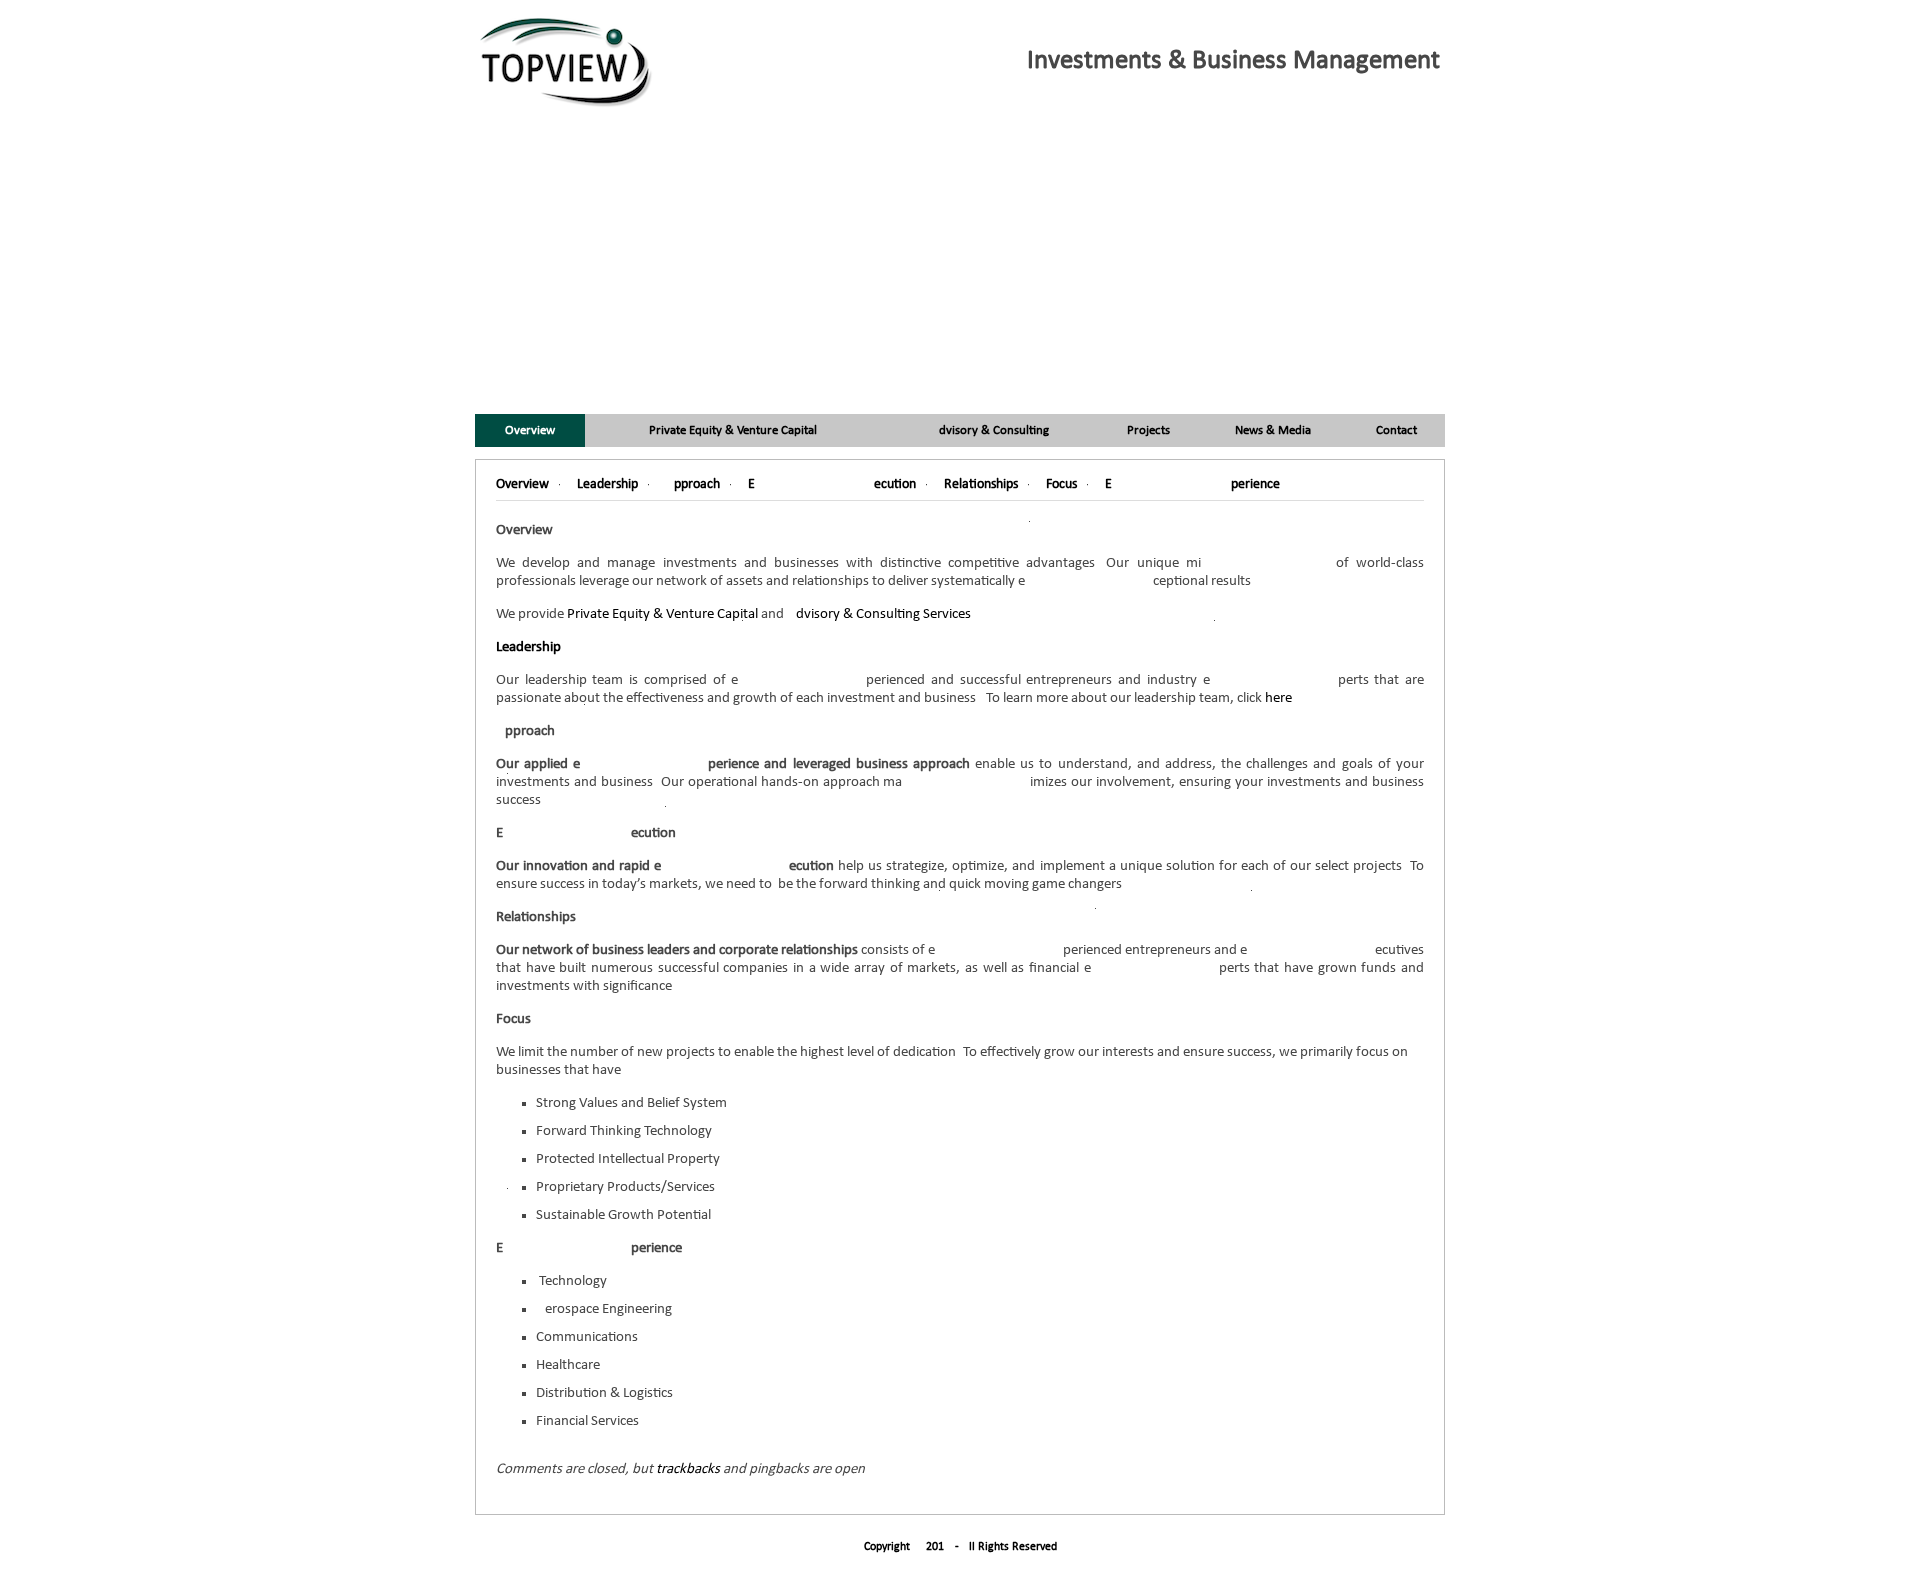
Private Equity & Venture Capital (733, 430)
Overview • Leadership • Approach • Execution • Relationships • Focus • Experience (888, 484)
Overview (530, 430)
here (1278, 698)
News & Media (1273, 430)
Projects (1148, 430)
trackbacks (688, 1469)
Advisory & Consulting (990, 430)
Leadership (528, 647)
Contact (1396, 430)
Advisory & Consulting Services (879, 614)
